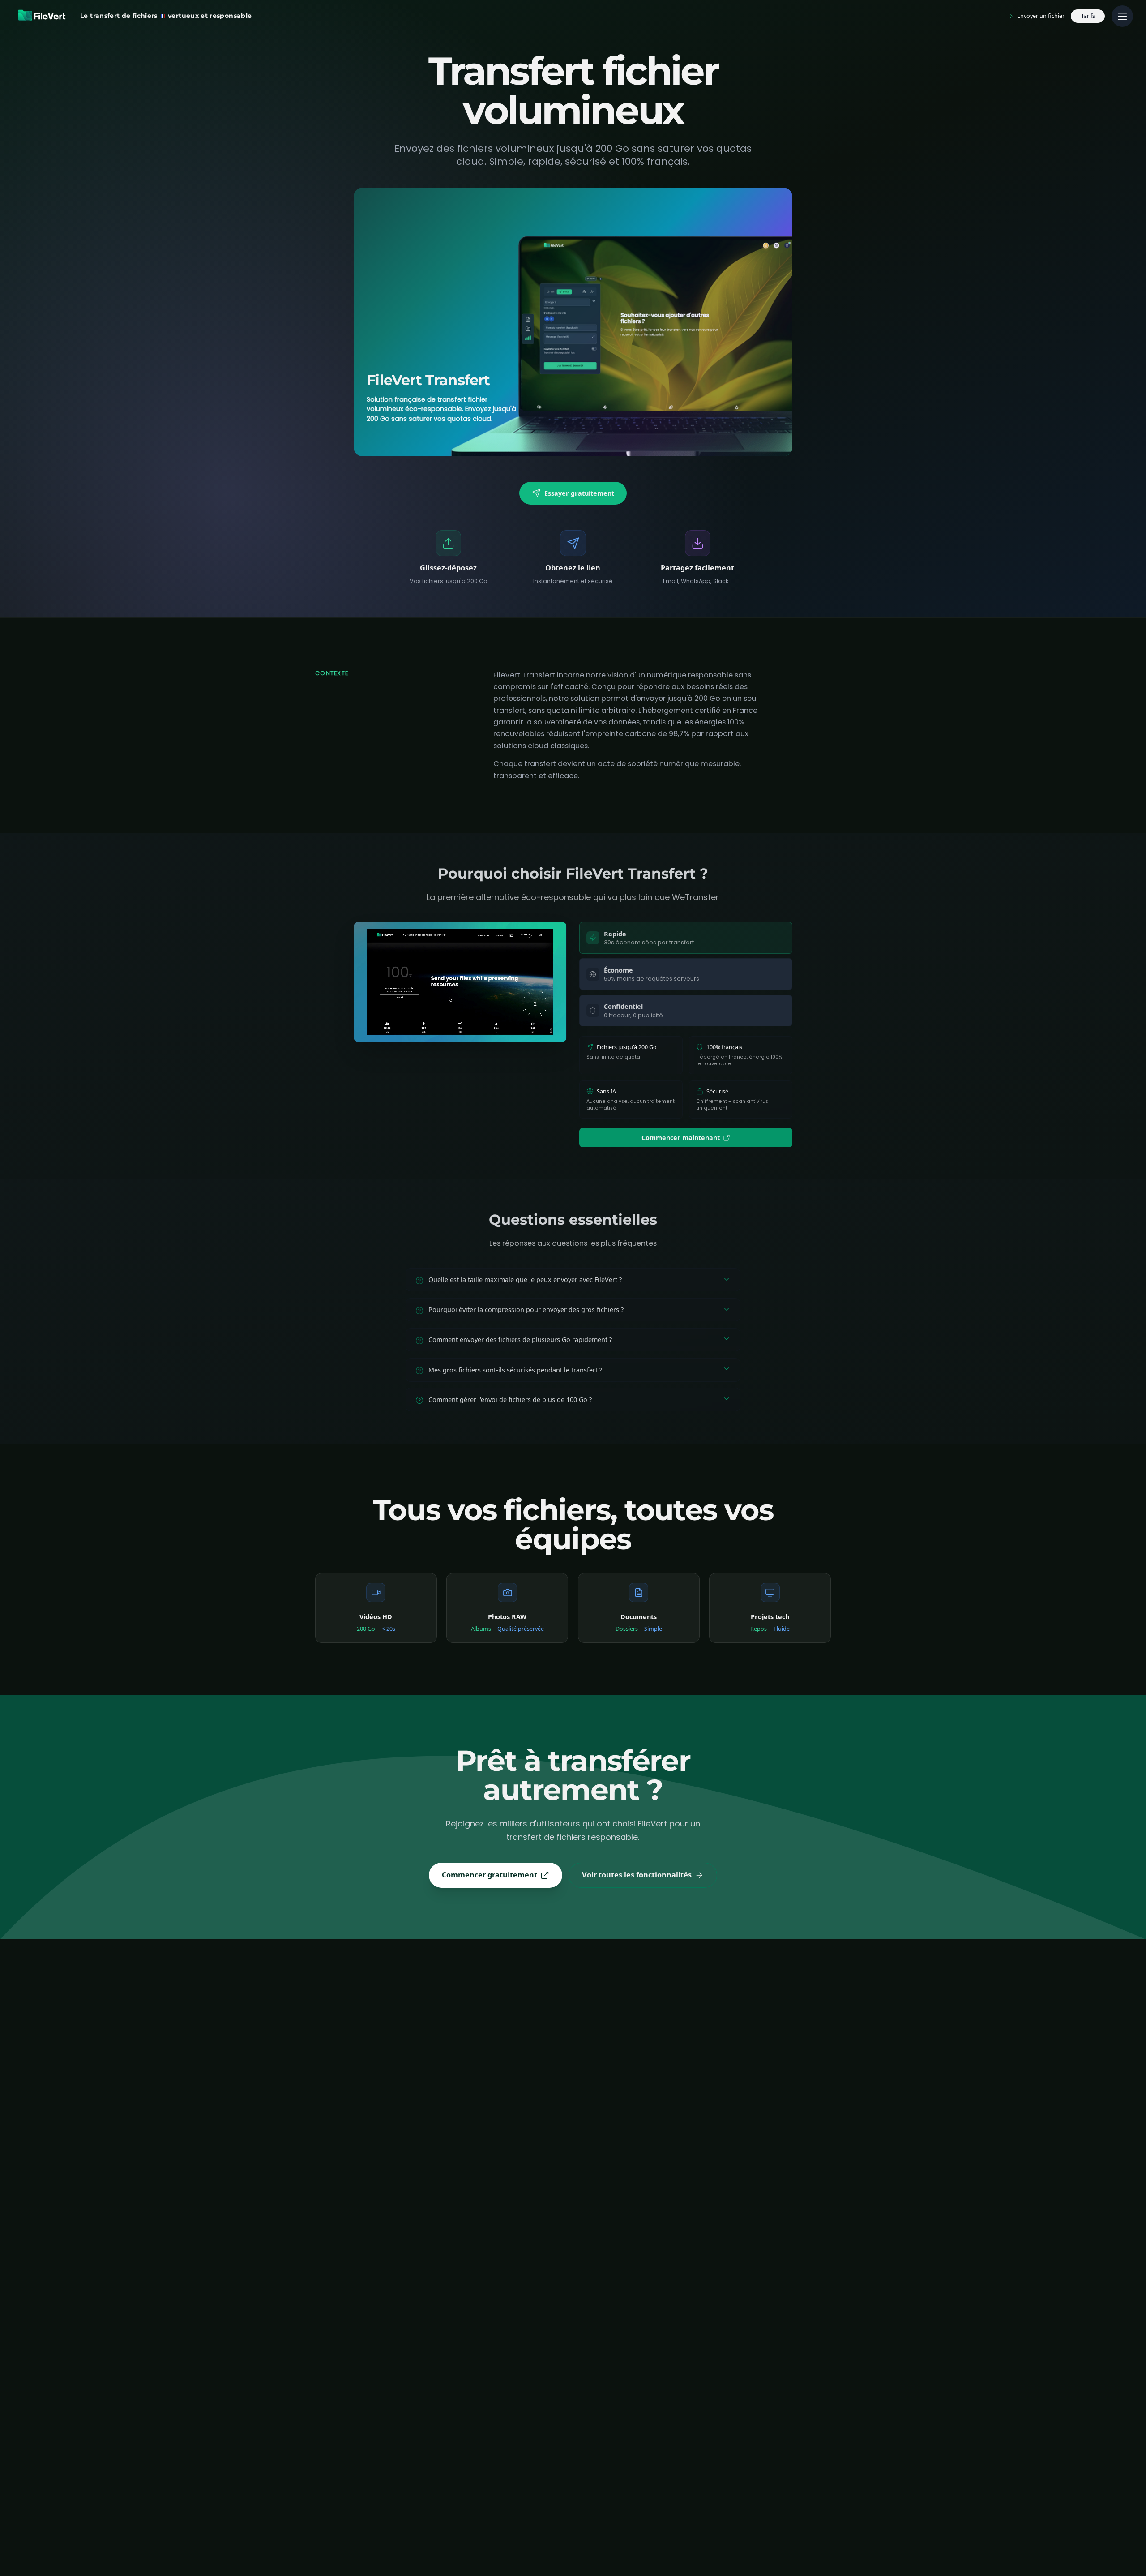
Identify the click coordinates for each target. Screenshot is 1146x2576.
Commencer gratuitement (490, 1875)
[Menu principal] (1122, 16)
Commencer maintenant (681, 1138)
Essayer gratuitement (579, 493)
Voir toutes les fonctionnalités (637, 1875)
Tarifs (1088, 16)
